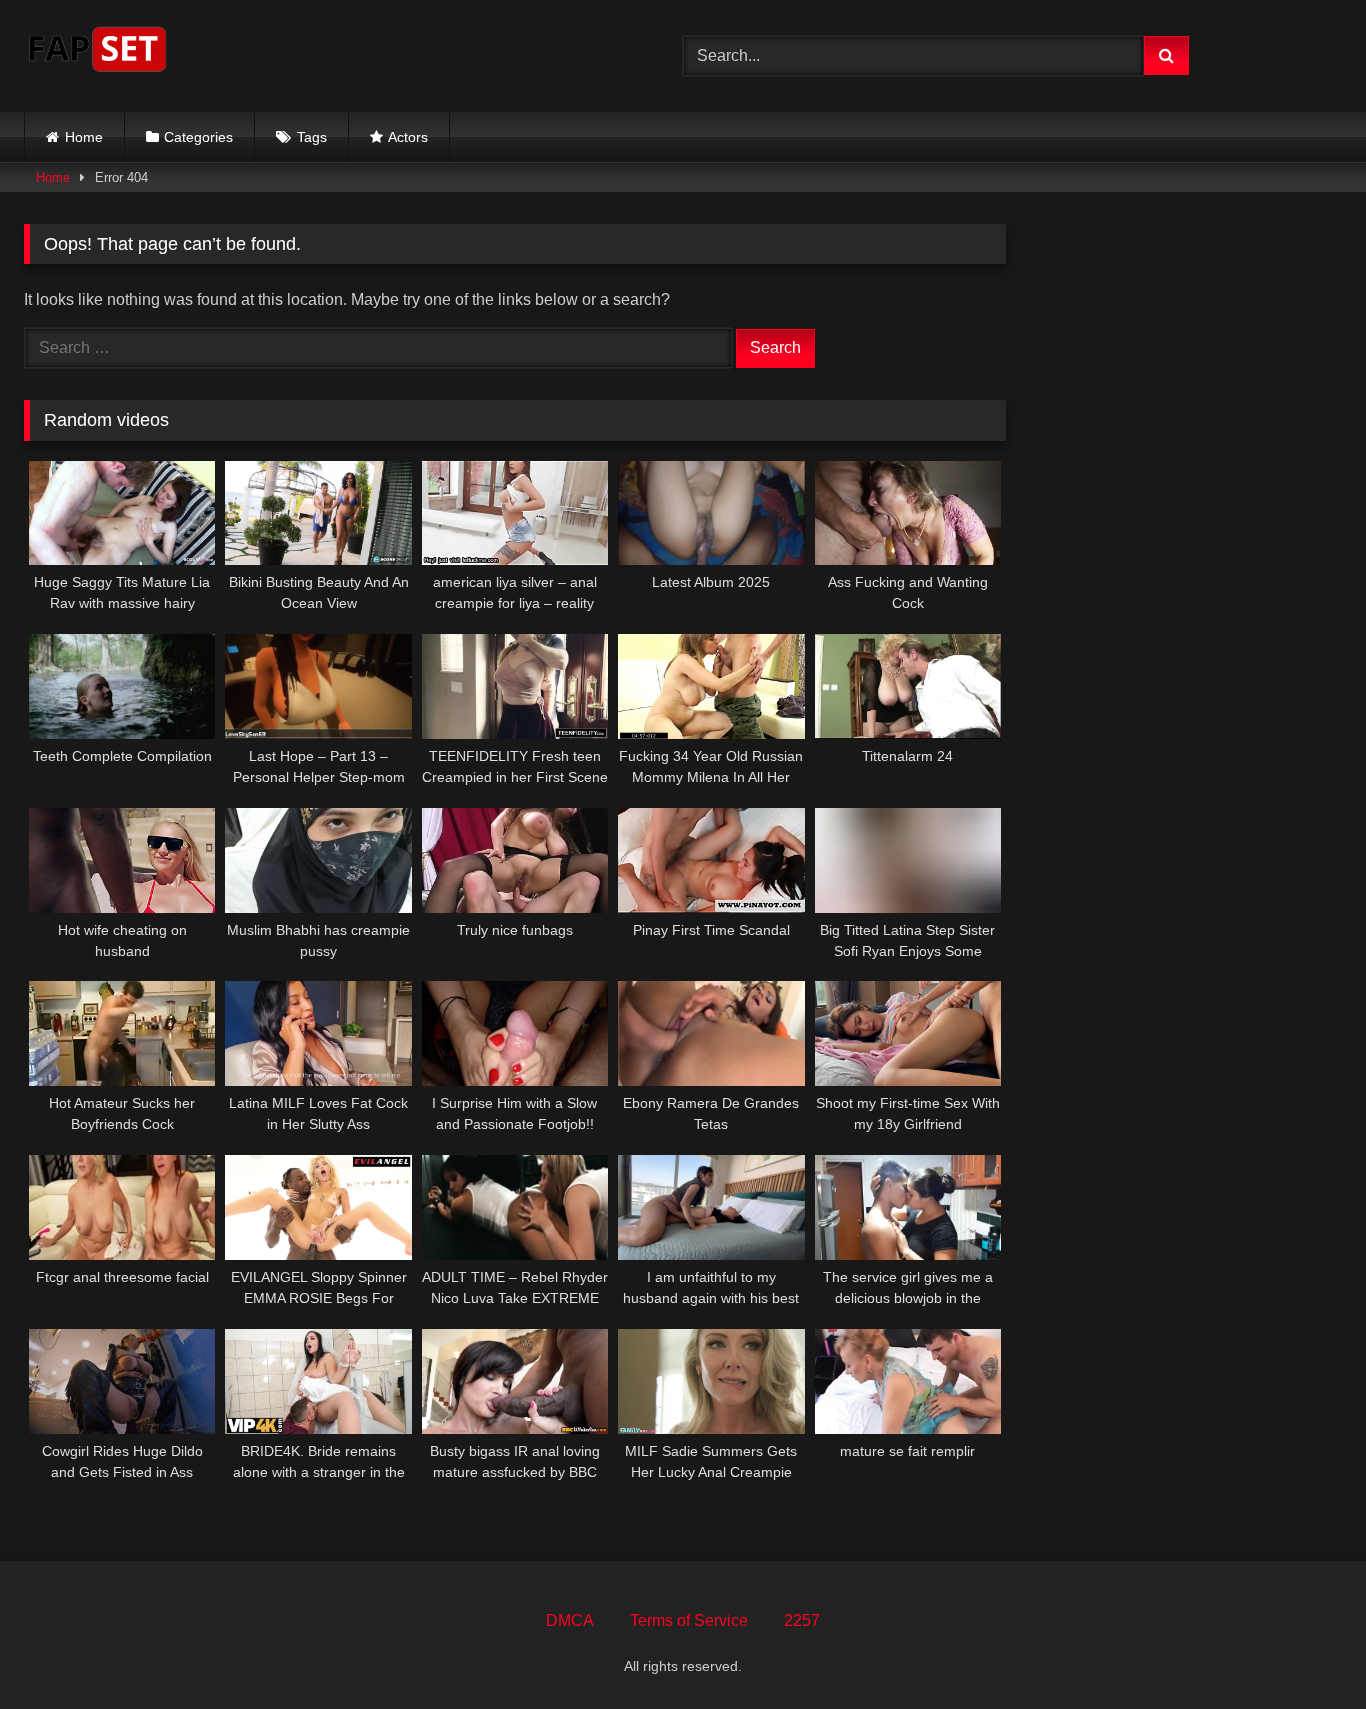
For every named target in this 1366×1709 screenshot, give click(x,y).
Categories (198, 137)
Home (84, 137)
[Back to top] (1304, 1649)
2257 (802, 1620)
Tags (312, 137)
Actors (408, 137)
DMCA (570, 1620)
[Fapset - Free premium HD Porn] (97, 52)
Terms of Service (689, 1620)
